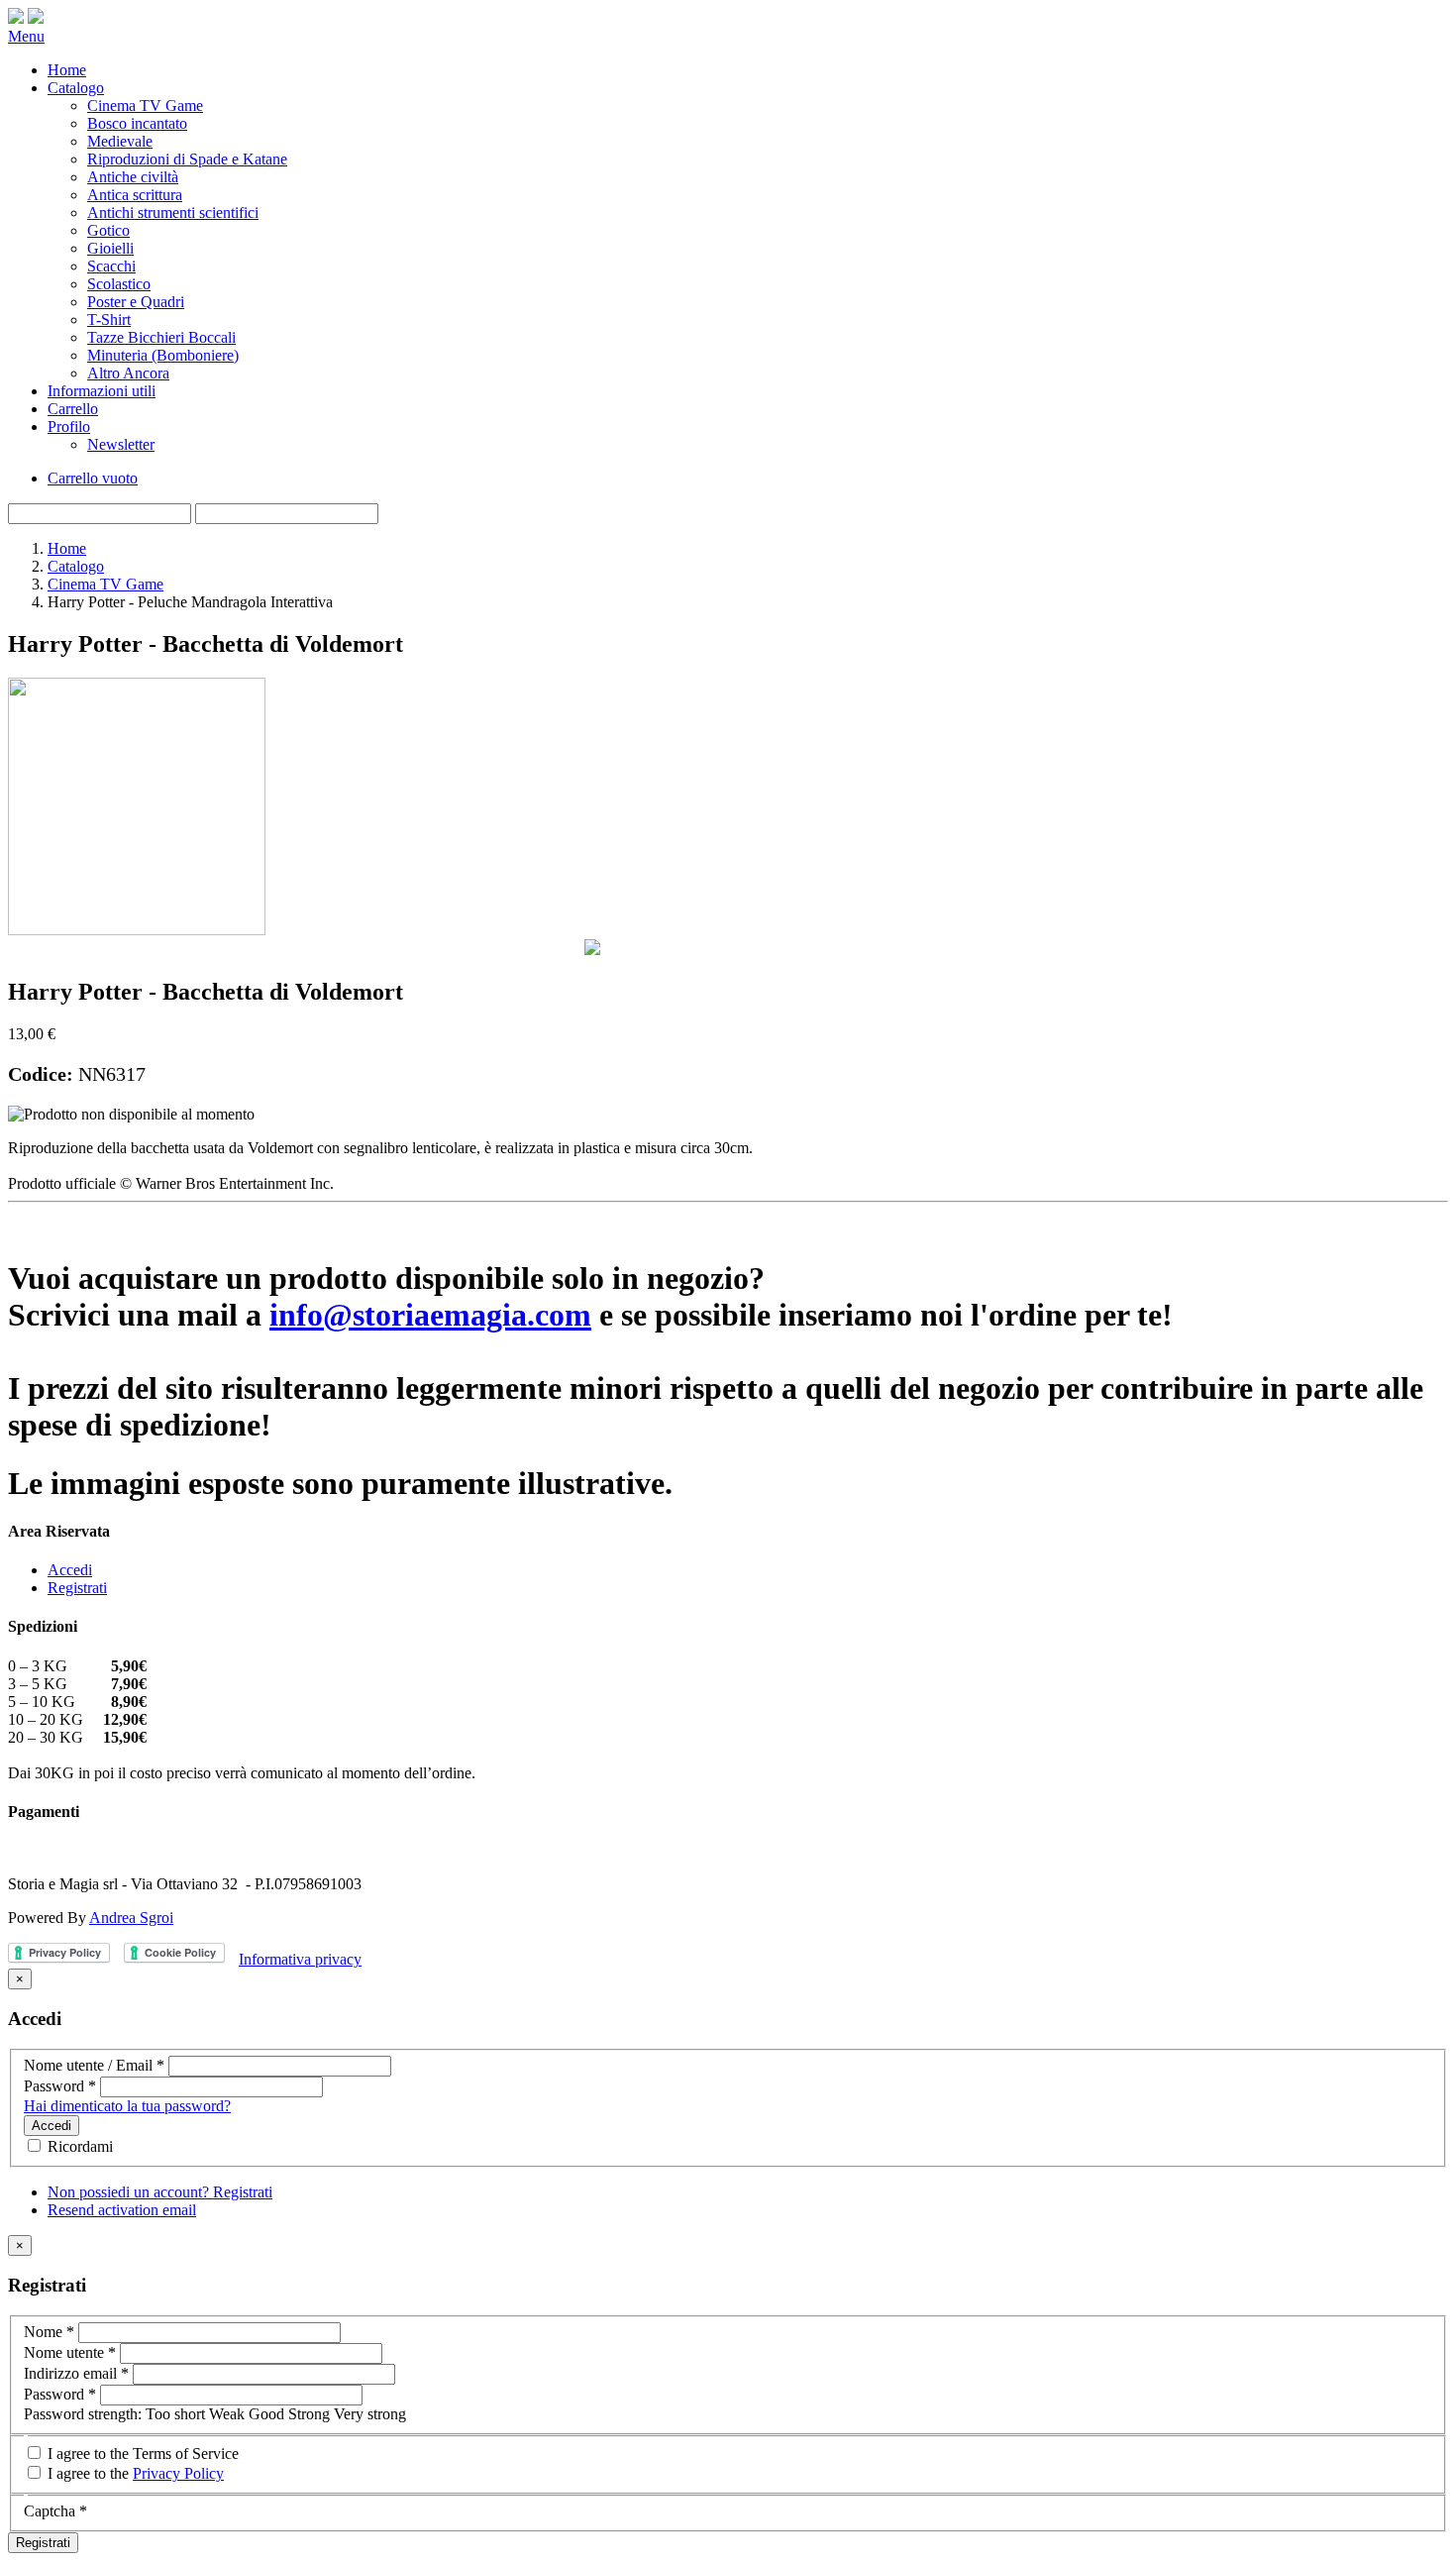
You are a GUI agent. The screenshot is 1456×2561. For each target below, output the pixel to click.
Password (60, 2086)
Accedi (70, 1570)
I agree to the (134, 2473)
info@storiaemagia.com (430, 1315)
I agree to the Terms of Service (141, 2454)
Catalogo (76, 566)
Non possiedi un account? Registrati (160, 2192)
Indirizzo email (76, 2373)
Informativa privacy (300, 1959)
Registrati (77, 1588)
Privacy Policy (178, 2473)
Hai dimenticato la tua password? (127, 2106)
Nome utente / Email (94, 2065)
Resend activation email (122, 2210)
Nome (49, 2332)
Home (67, 548)
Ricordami (78, 2146)
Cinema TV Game (105, 584)
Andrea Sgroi (131, 1918)
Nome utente (70, 2352)
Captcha (55, 2511)
